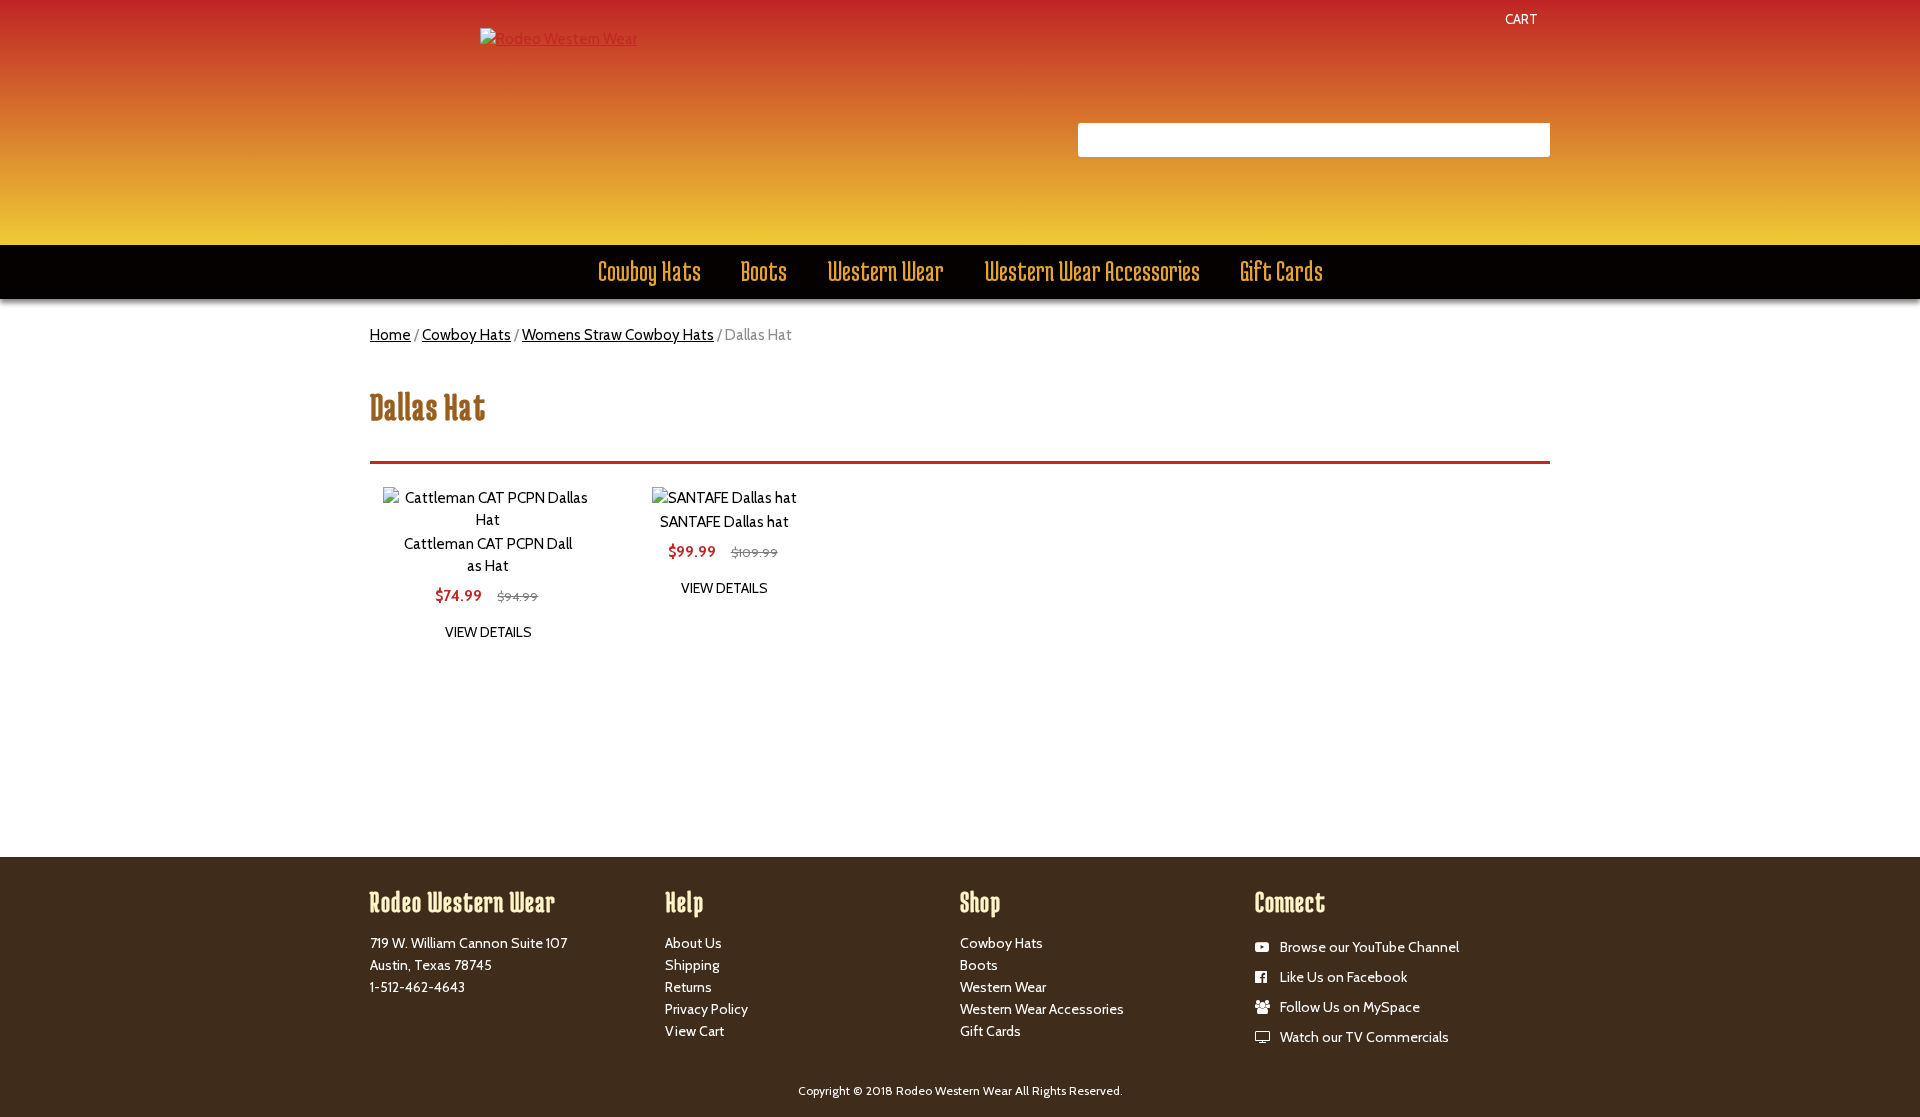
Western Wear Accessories (1092, 271)
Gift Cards (1281, 271)
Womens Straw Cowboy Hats (618, 335)
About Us (693, 943)
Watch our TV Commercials (1364, 1037)
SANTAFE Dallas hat (724, 522)
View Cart (694, 1031)
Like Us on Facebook (1343, 977)
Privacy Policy (706, 1009)
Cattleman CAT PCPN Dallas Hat (488, 555)
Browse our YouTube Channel (1369, 947)
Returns (688, 987)
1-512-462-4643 (417, 987)
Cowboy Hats (649, 271)
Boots (764, 271)
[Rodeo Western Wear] (558, 38)
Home (390, 335)
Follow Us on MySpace (1350, 1007)
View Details (488, 632)
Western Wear (885, 271)
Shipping (692, 965)
